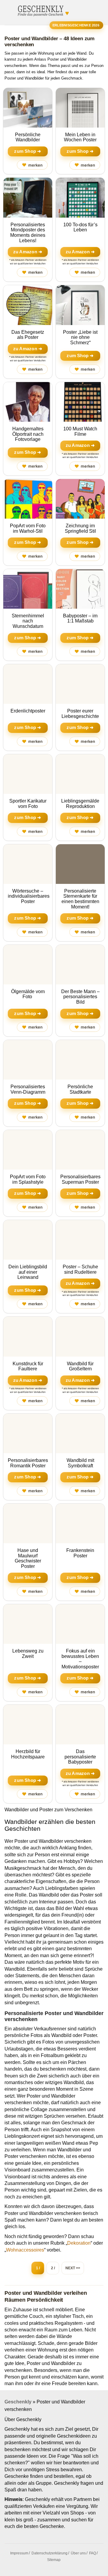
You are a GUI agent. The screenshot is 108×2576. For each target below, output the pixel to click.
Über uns (78, 2553)
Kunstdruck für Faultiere (28, 1366)
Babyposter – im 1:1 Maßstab (80, 618)
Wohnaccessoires (25, 2250)
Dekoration (79, 2243)
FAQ (93, 2553)
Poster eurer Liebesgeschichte (80, 714)
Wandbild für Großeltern (80, 1366)
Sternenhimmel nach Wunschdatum (28, 621)
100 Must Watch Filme (80, 431)
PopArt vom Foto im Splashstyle (28, 1179)
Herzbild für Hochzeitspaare (28, 1754)
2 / (53, 2268)
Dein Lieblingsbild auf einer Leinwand (28, 1272)
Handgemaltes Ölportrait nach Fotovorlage (28, 434)
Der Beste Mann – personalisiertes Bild (80, 997)
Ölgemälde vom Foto (28, 994)
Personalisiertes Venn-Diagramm (28, 1089)
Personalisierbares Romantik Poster (28, 1463)
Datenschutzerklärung (49, 2553)
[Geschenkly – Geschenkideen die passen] (40, 10)
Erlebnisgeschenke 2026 (76, 25)
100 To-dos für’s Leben (80, 227)
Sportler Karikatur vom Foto (28, 804)
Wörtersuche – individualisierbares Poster (29, 896)
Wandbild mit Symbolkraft (80, 1463)
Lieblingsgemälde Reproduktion (80, 804)
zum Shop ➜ (28, 151)
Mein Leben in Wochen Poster (80, 137)
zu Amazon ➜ (28, 252)
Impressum (19, 2553)
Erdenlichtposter (28, 711)
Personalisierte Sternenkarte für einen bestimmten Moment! (80, 899)
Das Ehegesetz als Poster (28, 335)
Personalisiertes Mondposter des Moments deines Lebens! (28, 233)
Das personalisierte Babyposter (80, 1757)
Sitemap (54, 2560)
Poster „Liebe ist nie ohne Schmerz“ (80, 337)
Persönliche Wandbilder (28, 137)
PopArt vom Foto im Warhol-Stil (28, 528)
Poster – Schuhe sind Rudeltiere (80, 1269)
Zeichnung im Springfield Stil (80, 528)
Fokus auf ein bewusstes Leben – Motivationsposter (80, 1659)
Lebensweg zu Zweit (28, 1654)
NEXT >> (73, 2268)
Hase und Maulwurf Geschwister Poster (28, 1558)
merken (32, 165)
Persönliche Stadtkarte (80, 1089)
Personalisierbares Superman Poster (80, 1179)
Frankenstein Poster (80, 1553)
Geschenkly (18, 2402)
